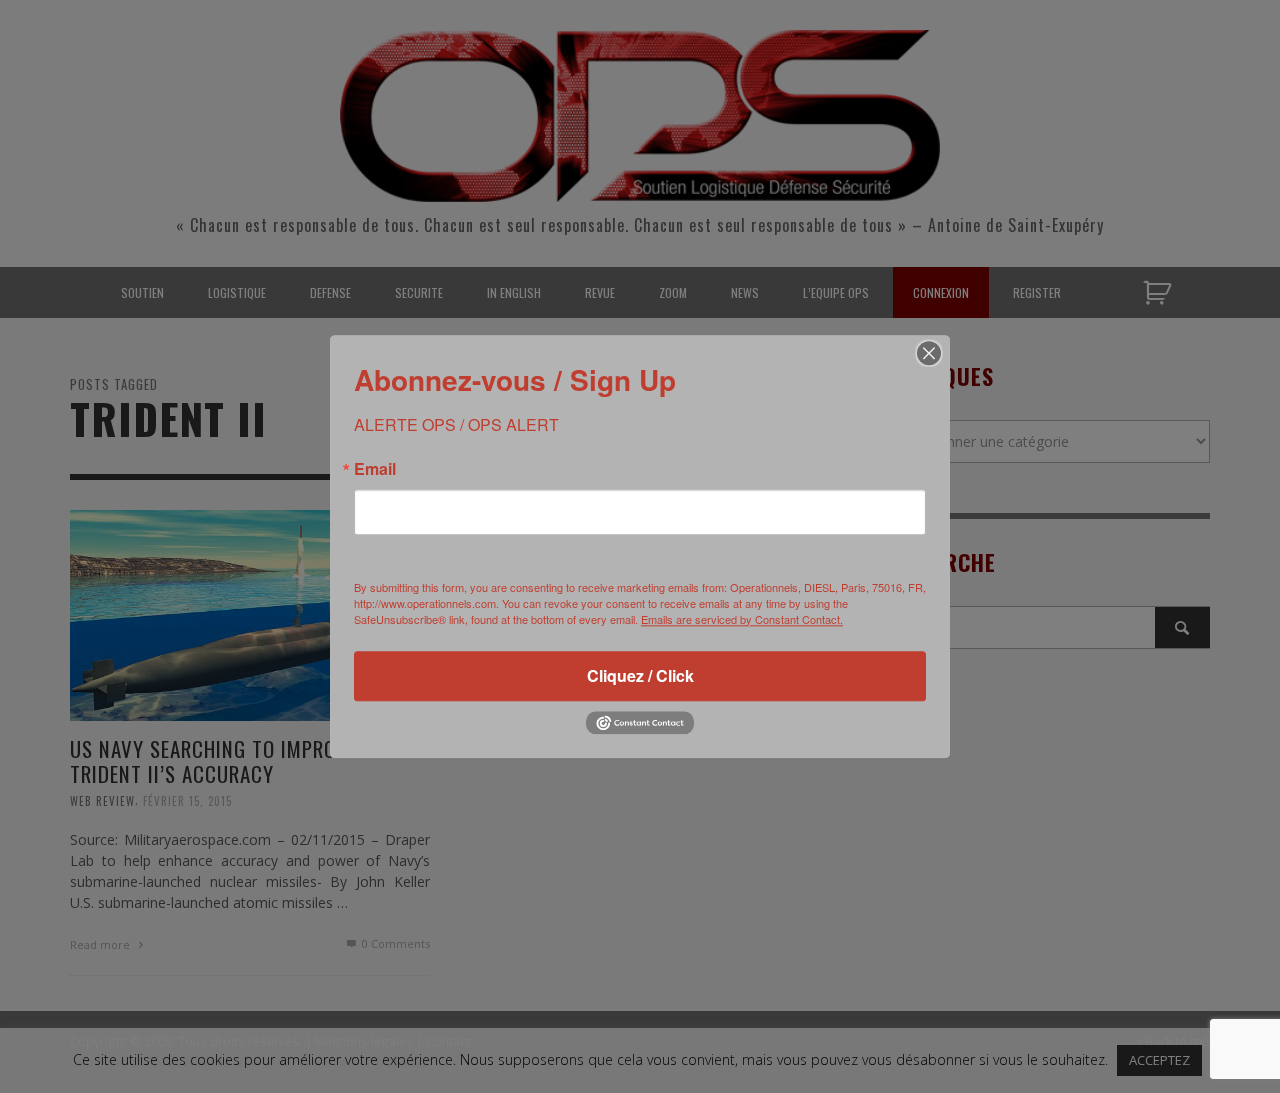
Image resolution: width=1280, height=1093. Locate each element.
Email (375, 469)
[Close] (929, 353)
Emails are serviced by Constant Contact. (742, 619)
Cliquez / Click (640, 675)
